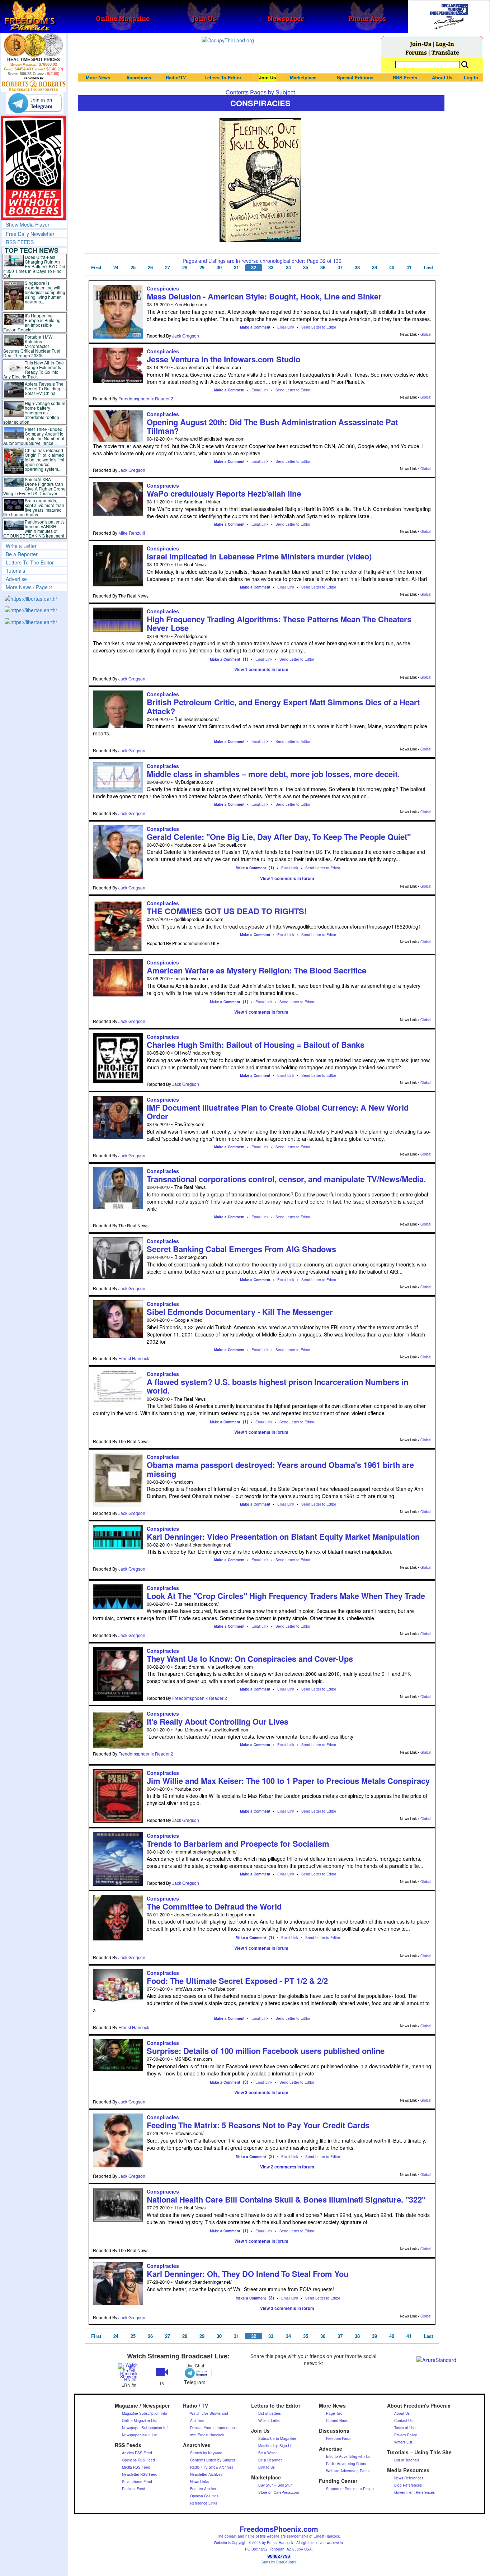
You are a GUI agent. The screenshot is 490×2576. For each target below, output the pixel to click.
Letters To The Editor (30, 562)
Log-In (445, 44)
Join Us (267, 77)
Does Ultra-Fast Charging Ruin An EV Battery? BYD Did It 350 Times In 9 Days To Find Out (34, 266)
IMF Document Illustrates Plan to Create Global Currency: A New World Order (278, 1112)
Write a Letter (21, 546)
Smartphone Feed (137, 2482)
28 (185, 268)
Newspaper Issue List (140, 2435)
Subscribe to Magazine (277, 2438)
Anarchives (139, 77)
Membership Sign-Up (275, 2446)
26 (150, 268)
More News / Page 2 (29, 587)
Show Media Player (28, 224)
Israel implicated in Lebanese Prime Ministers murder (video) (259, 556)
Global (426, 334)
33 (271, 268)
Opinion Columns (204, 2496)
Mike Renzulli (132, 533)
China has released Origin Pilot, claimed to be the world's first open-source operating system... (44, 459)
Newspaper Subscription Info (146, 2428)
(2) (271, 2156)
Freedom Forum (339, 2438)
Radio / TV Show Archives (212, 2467)
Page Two (334, 2413)
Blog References (408, 2485)
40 (392, 268)
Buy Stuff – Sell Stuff (275, 2485)
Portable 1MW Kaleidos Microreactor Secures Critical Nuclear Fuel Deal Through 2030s (32, 346)
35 (306, 268)
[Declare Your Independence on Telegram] (35, 103)
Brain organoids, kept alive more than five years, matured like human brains (34, 507)
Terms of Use (405, 2428)
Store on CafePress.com (279, 2492)
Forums (416, 52)
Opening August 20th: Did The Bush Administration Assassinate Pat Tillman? (272, 426)
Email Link (286, 327)
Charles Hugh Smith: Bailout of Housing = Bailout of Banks (256, 1045)
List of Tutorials (407, 2460)
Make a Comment (255, 327)
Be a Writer (267, 2453)
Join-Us (421, 44)
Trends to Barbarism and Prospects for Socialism (238, 1843)
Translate (445, 52)
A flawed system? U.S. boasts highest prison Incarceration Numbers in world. (277, 1386)
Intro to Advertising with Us (348, 2456)
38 (357, 268)
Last (428, 268)
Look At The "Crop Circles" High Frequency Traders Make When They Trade (286, 1596)
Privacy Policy (406, 2435)
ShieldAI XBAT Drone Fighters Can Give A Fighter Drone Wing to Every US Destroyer (34, 486)
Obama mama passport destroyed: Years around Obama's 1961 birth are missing (280, 1469)
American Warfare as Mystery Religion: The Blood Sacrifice (256, 970)
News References (409, 2478)
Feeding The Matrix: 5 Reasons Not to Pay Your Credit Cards (258, 2125)
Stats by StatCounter (279, 2562)
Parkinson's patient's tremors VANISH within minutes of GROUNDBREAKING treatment (34, 529)
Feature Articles (203, 2489)
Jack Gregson (186, 336)
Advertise (16, 579)
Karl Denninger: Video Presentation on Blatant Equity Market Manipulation (283, 1536)
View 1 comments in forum (261, 669)
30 (219, 268)
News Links (199, 2482)
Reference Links (204, 2503)
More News (98, 77)
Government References (414, 2492)
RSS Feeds (405, 77)
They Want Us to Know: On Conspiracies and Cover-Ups (250, 1659)
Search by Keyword (206, 2453)
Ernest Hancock (134, 1358)
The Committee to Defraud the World (214, 1906)
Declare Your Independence (213, 2428)
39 (374, 268)
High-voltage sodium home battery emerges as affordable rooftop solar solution (34, 412)
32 (254, 268)
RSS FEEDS (20, 242)
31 (236, 268)
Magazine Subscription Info (145, 2413)
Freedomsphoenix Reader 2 (146, 398)
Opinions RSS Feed (138, 2460)
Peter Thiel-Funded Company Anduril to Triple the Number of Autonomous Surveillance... (34, 436)
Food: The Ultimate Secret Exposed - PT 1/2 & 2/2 (237, 1981)
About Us (442, 77)
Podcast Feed (134, 2489)
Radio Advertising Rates (346, 2464)
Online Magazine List (139, 2421)
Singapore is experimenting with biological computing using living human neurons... (45, 292)
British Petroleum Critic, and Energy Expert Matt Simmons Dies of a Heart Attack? (283, 706)
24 (116, 268)
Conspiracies (163, 288)
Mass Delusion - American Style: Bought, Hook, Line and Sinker (264, 296)
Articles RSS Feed (137, 2453)
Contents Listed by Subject (213, 2460)
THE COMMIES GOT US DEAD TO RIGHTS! (227, 911)
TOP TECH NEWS (32, 250)
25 (133, 268)
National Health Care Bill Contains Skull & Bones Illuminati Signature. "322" (286, 2199)
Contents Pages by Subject (260, 92)
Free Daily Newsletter (30, 234)
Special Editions (355, 77)
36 (323, 268)
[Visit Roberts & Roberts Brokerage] (34, 45)
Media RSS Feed (136, 2467)
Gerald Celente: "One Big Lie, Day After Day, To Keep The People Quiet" (279, 837)
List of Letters (270, 2413)
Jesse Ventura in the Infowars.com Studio (223, 359)
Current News (337, 2421)
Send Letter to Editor (319, 327)
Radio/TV (176, 77)
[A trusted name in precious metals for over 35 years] (34, 84)
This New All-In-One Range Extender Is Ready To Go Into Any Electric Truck (34, 369)
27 (168, 268)
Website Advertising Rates (348, 2471)
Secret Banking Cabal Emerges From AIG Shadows (241, 1249)
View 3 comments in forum (261, 2092)
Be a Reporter (22, 554)
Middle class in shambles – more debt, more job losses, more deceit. (273, 774)
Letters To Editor (223, 77)
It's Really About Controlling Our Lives (218, 1721)
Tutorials (15, 571)
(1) (246, 659)
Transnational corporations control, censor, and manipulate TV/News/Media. (286, 1179)
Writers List (403, 2442)
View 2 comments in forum (287, 2167)
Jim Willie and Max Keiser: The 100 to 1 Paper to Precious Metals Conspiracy (288, 1781)
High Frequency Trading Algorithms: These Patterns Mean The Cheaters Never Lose (279, 623)
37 (340, 268)
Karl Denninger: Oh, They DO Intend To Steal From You (248, 2274)
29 (202, 268)
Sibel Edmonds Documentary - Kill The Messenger (240, 1312)
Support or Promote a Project (350, 2489)
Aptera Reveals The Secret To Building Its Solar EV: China (45, 388)
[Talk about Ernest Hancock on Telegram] (195, 2373)
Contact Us (403, 2421)
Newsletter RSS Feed (140, 2474)
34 (288, 268)
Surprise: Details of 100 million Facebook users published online (266, 2051)
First (96, 268)
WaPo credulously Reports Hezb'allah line (224, 493)
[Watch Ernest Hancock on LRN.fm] (129, 2372)
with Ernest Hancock (207, 2435)
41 (409, 268)
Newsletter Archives (206, 2474)
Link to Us (267, 2467)
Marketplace (303, 77)
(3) (246, 2082)
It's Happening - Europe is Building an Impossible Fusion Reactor (32, 322)
